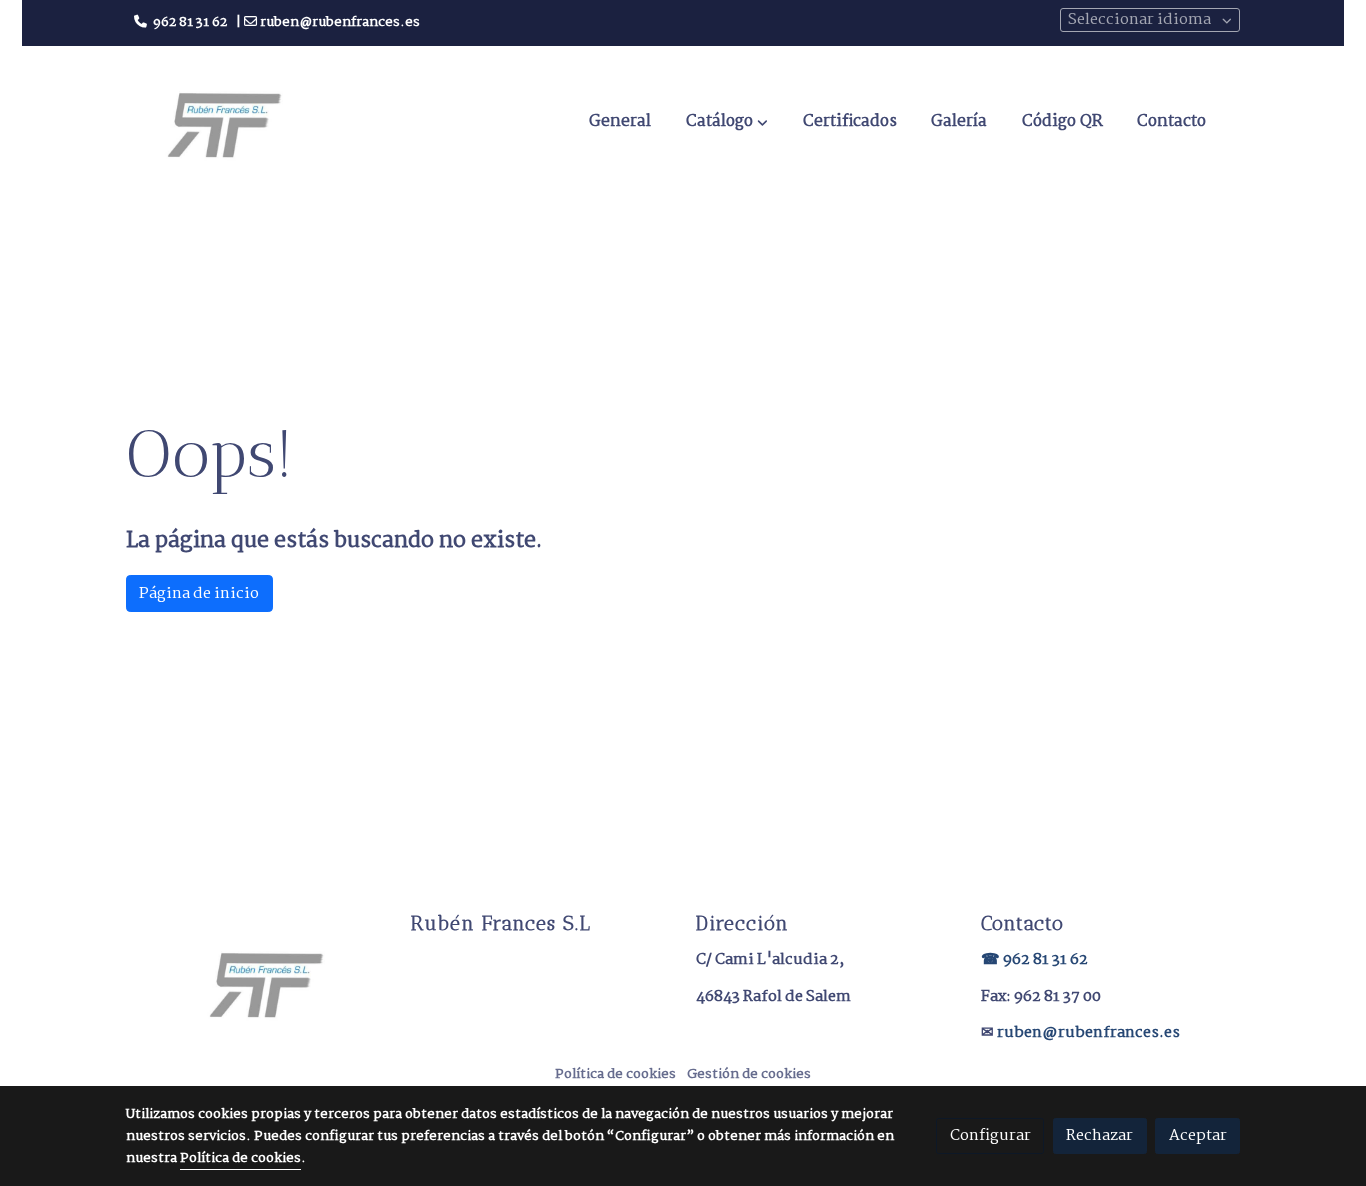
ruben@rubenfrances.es (1088, 1032)
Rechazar (1099, 1135)
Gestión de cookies (749, 1074)
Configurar (990, 1135)
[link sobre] (255, 982)
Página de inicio (199, 593)
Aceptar (1198, 1135)
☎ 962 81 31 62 (1034, 959)
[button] (727, 122)
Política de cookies (615, 1074)
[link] (224, 122)
